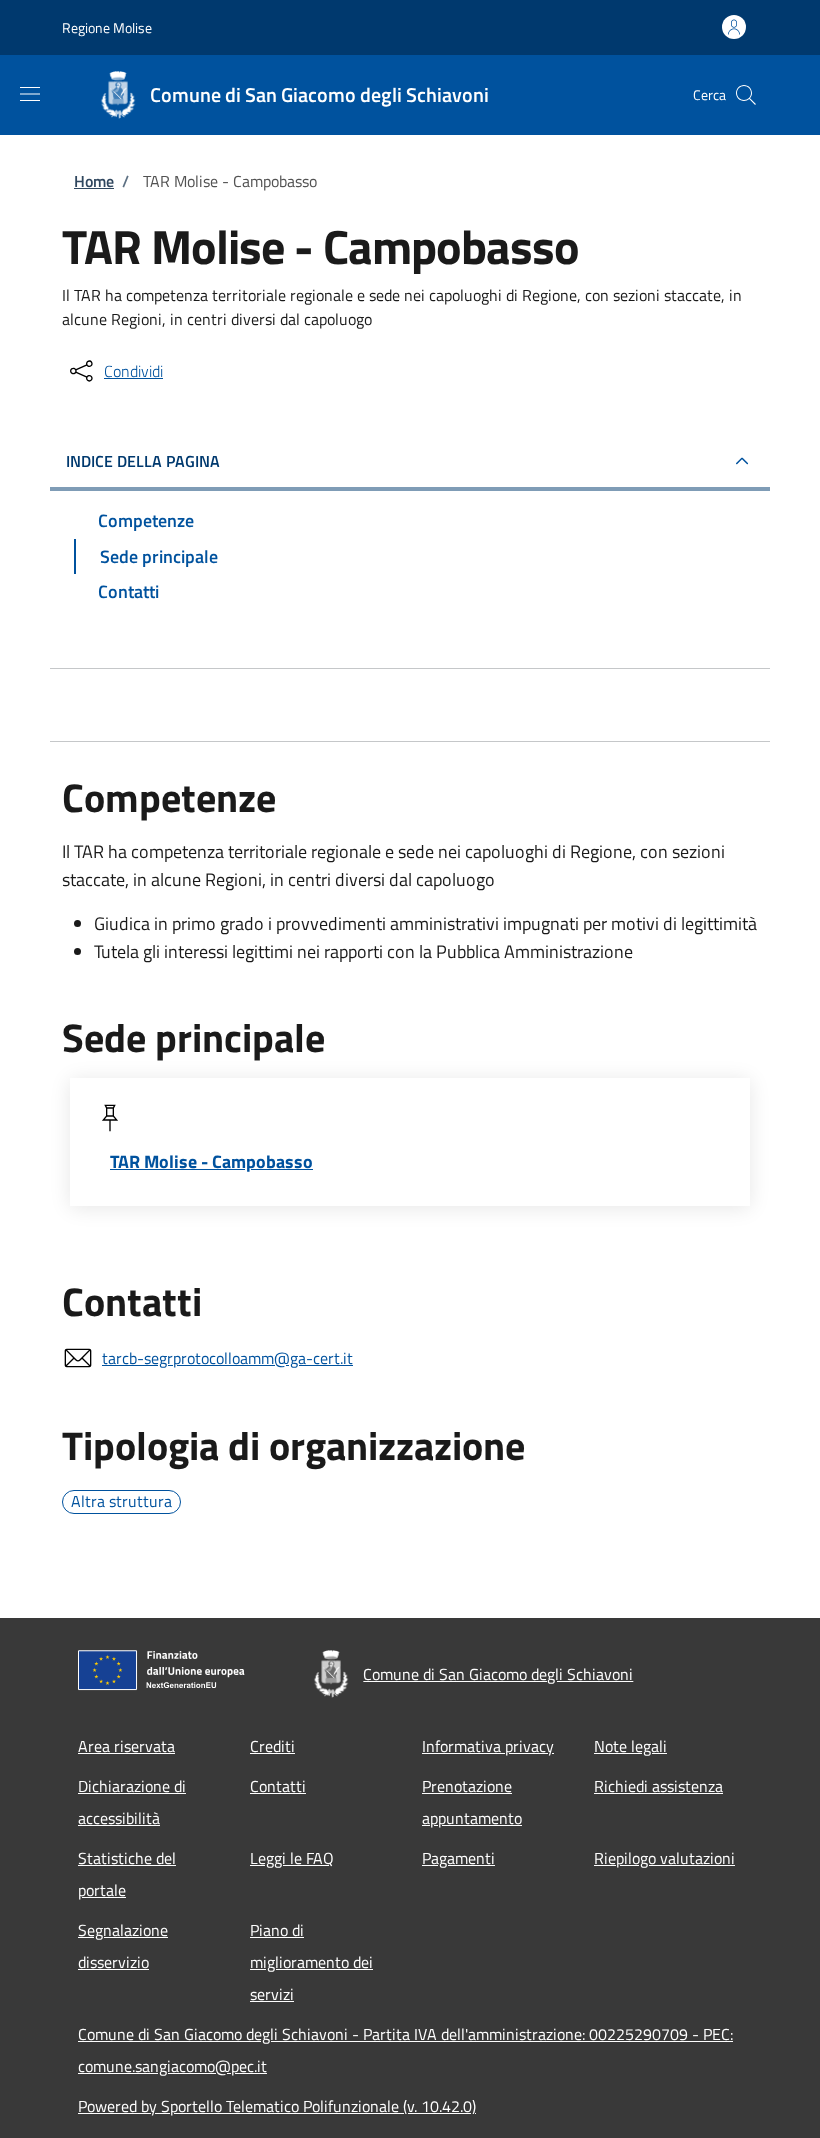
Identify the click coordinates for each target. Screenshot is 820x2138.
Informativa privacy (488, 1746)
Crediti (272, 1746)
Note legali (630, 1746)
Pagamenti (458, 1858)
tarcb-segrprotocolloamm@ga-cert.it (227, 1358)
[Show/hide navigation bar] (30, 94)
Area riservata (126, 1746)
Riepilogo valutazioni (664, 1858)
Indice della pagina (143, 461)
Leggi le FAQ (292, 1858)
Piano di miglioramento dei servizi (311, 1962)
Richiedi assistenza (658, 1786)
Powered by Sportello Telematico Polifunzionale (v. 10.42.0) (277, 2106)
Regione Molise (107, 27)
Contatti (278, 1786)
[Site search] (746, 95)
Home (94, 181)
